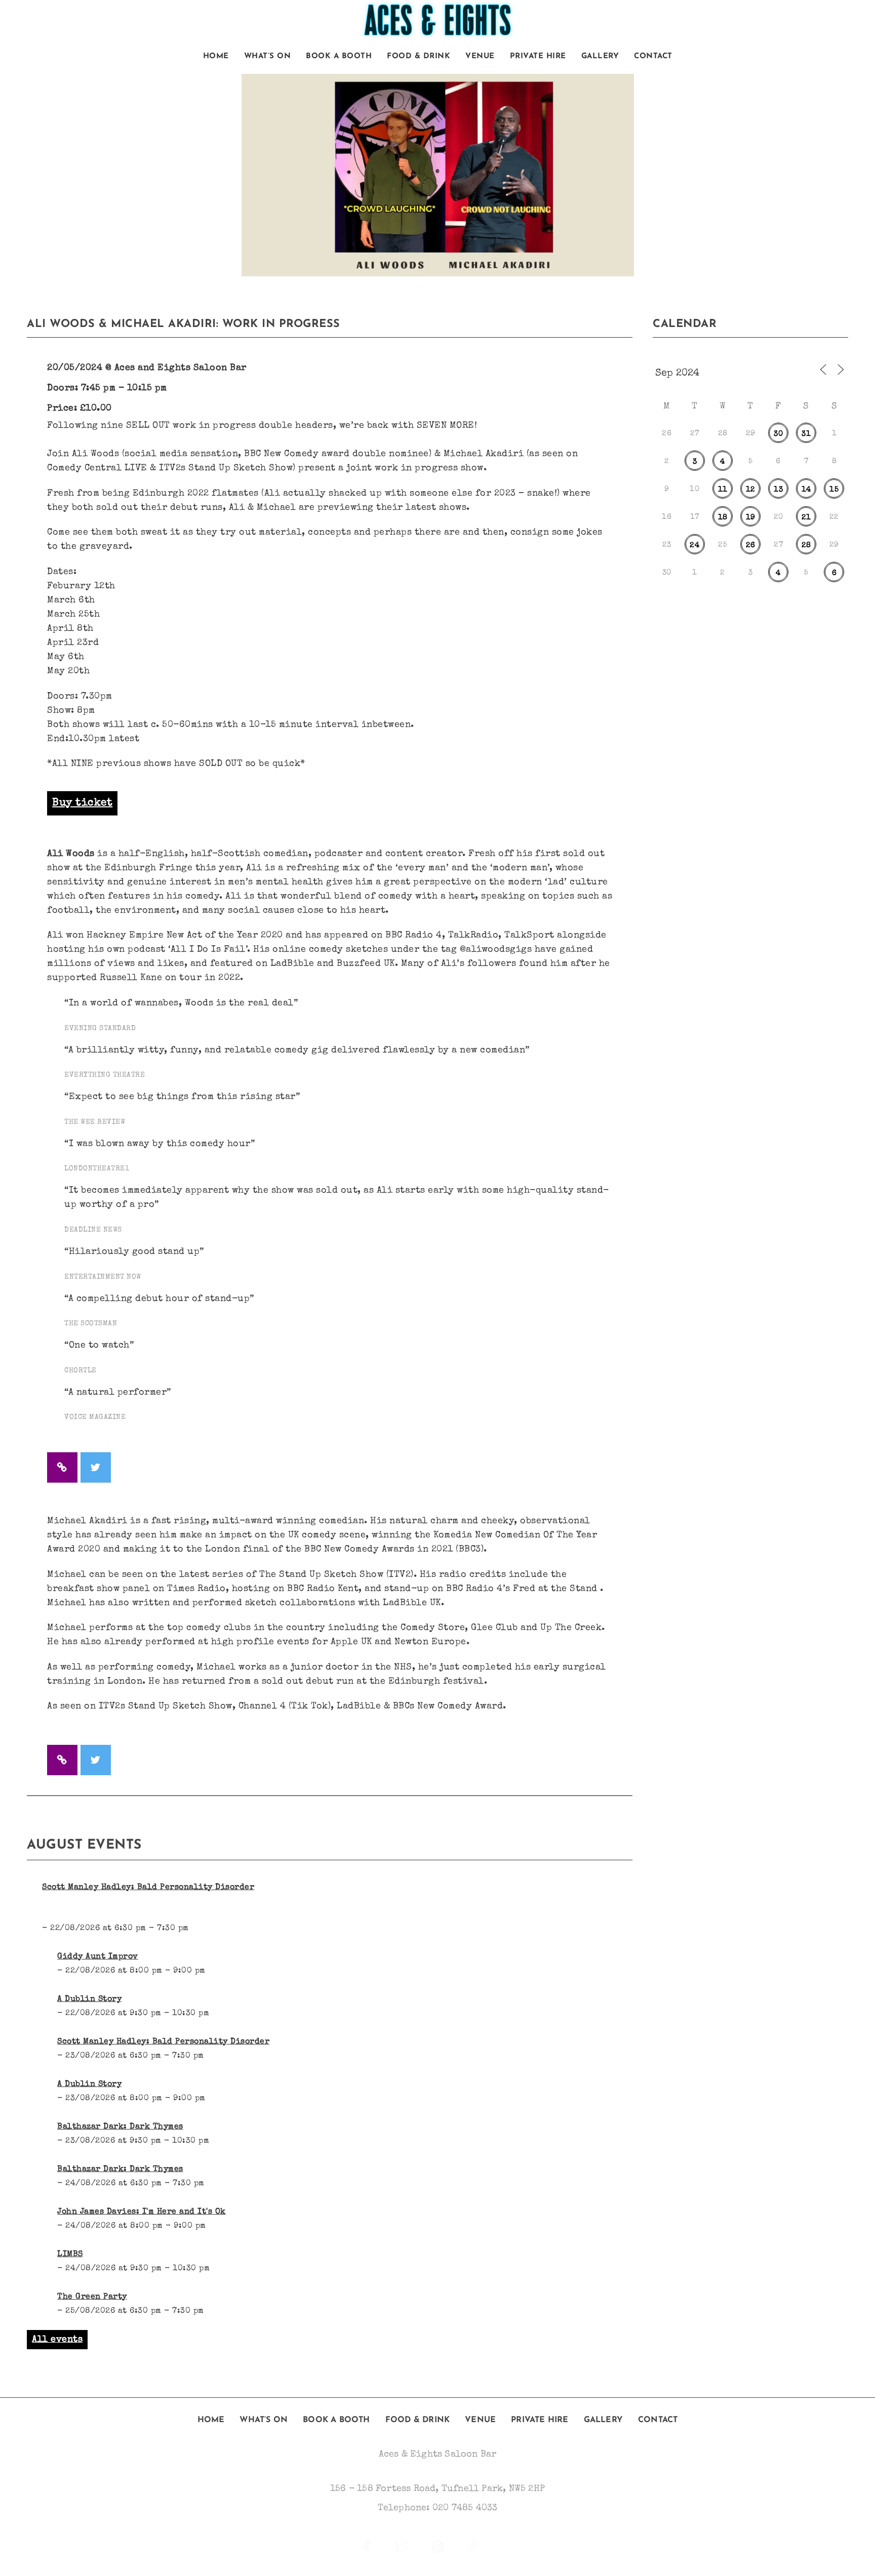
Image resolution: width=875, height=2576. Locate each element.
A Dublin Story (89, 1999)
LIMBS (70, 2255)
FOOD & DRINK (419, 56)
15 (834, 490)
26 (751, 545)
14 (806, 490)
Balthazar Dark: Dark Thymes (120, 2127)
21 (806, 518)
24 (694, 545)
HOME (216, 56)
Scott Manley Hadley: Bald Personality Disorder (148, 1888)
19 (751, 518)
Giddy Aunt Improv (98, 1957)
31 (806, 434)
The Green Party (92, 2297)
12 (751, 490)
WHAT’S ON (268, 56)
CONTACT (653, 56)
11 (723, 490)
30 (778, 434)
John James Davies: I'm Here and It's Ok (142, 2212)
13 (778, 490)
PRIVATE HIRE (538, 56)
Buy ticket (82, 803)
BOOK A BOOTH (339, 56)
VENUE (480, 56)
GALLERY (600, 56)
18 (723, 518)
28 (806, 545)
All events (57, 2340)
